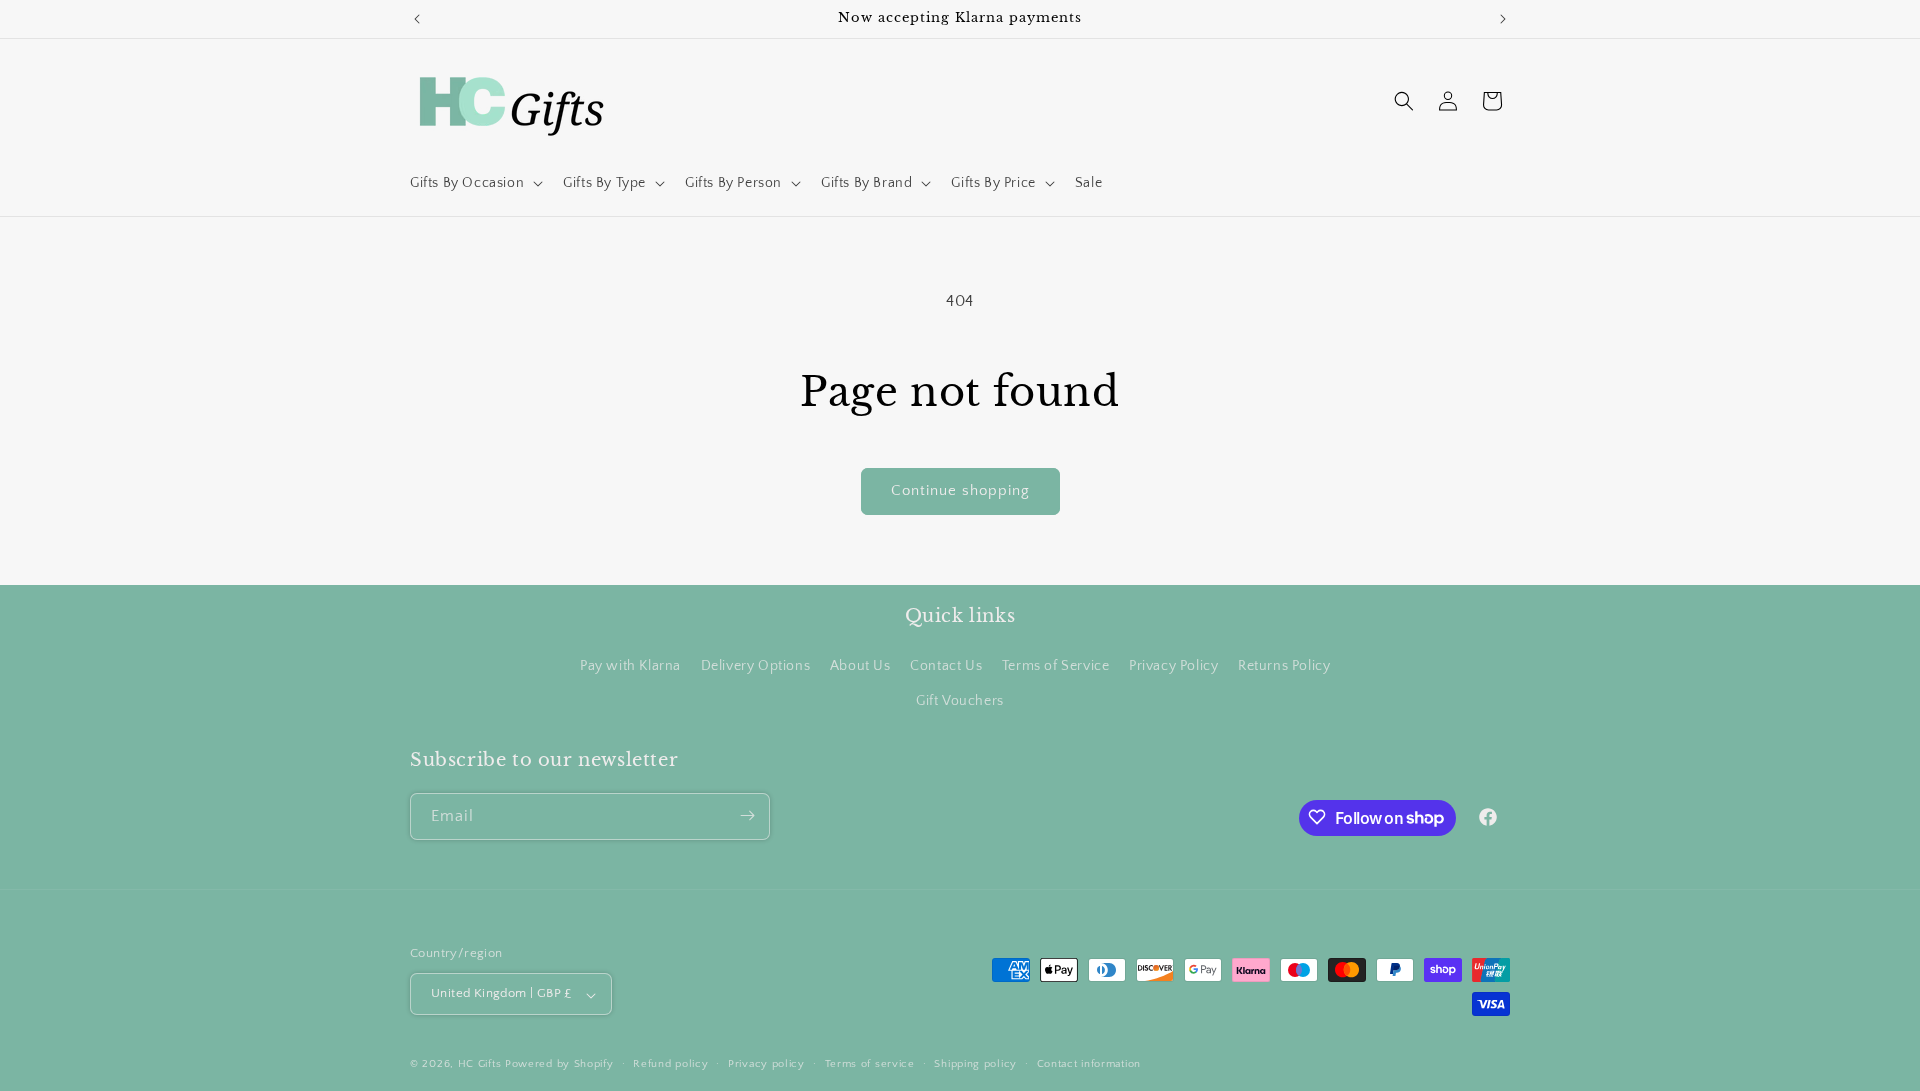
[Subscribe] (747, 815)
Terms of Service (1056, 665)
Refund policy (670, 1064)
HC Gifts (480, 1065)
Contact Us (946, 665)
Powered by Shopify (559, 1065)
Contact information (1089, 1064)
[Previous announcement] (417, 19)
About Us (860, 665)
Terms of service (870, 1064)
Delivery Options (756, 665)
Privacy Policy (1173, 665)
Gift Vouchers (960, 701)
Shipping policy (975, 1064)
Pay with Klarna (630, 665)
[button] (474, 183)
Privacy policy (766, 1064)
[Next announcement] (1503, 19)
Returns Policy (1284, 665)
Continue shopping (960, 490)
